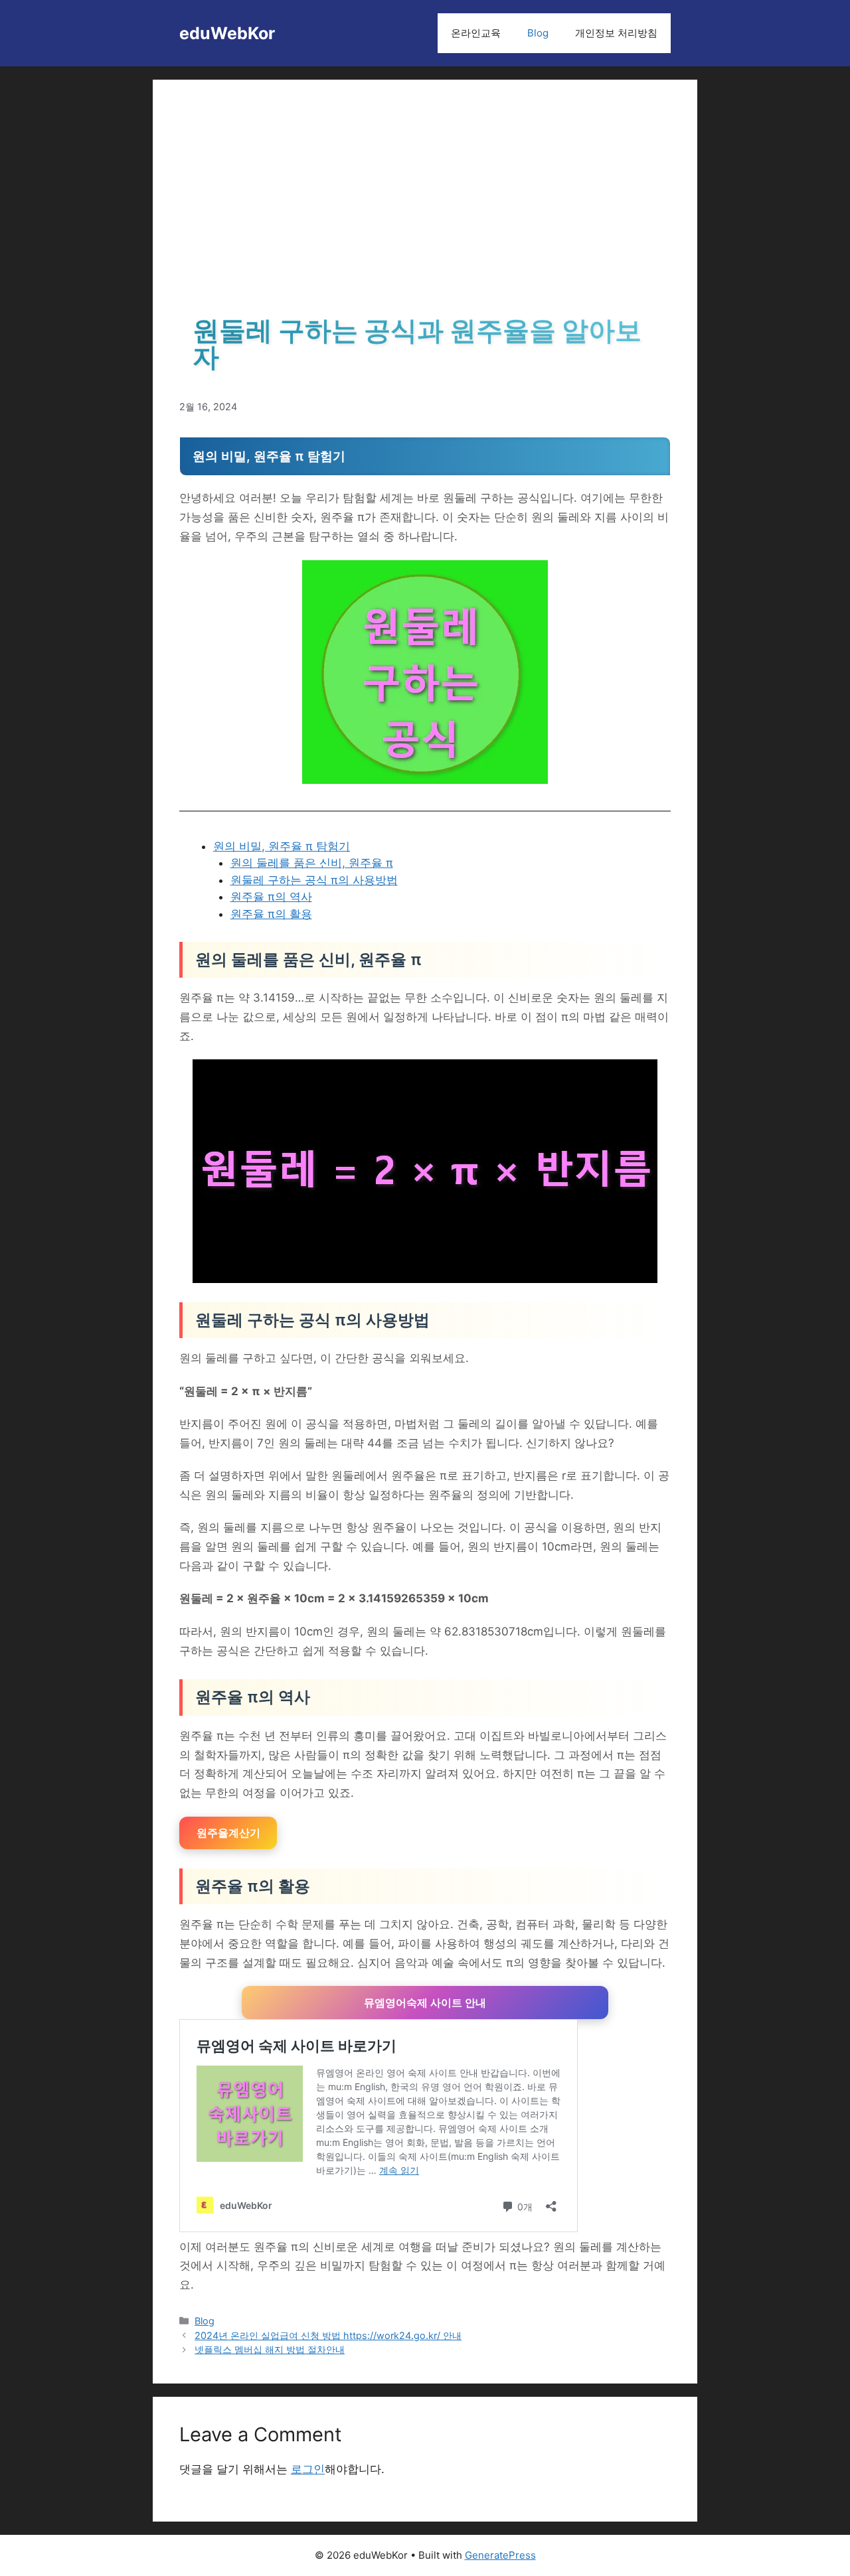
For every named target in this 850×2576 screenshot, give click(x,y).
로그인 (308, 2469)
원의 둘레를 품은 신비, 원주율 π (312, 863)
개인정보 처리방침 (616, 33)
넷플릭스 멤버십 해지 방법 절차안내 (270, 2349)
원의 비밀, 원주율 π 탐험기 (282, 846)
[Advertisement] (425, 206)
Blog (538, 33)
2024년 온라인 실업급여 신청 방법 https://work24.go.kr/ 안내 (328, 2335)
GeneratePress (500, 2555)
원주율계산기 (228, 1833)
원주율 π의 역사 (271, 897)
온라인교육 (476, 33)
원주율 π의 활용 (271, 914)
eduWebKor (227, 33)
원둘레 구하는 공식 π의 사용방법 (314, 880)
